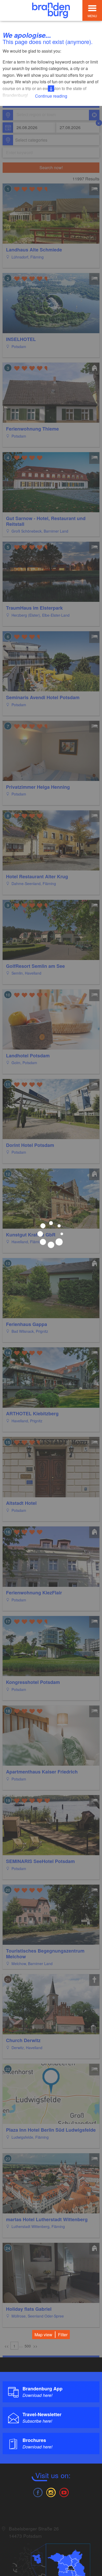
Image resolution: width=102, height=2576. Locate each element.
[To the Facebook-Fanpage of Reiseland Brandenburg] (38, 2492)
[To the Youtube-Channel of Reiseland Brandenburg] (64, 2492)
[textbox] (30, 140)
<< (7, 2346)
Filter (63, 2335)
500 (28, 2346)
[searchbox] (41, 115)
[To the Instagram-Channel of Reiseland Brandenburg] (51, 2492)
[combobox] (51, 115)
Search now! (51, 168)
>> (35, 2346)
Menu (92, 16)
